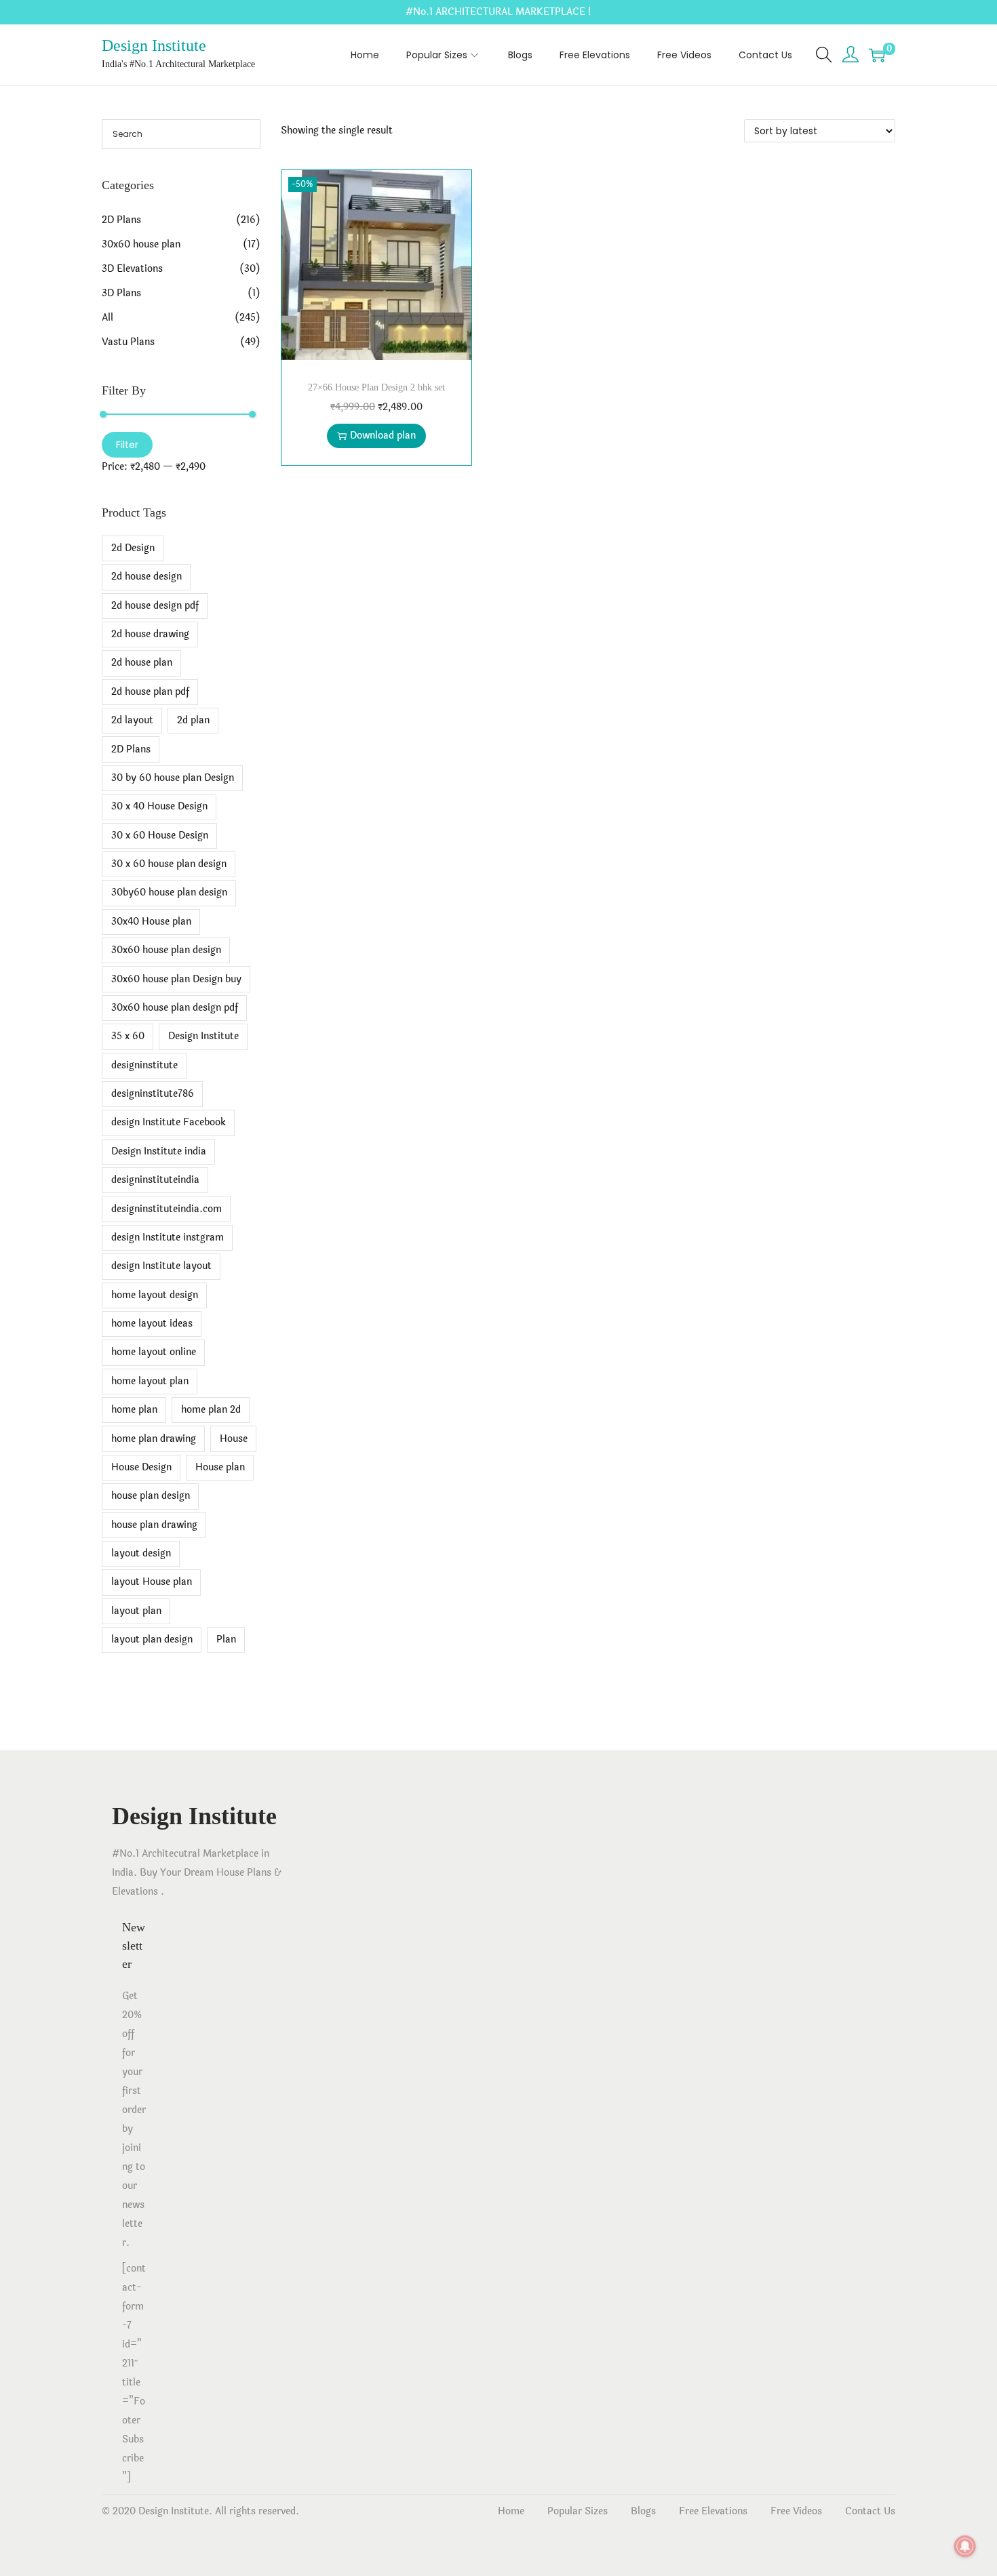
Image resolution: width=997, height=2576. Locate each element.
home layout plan (150, 1381)
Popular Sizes (578, 2511)
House (234, 1439)
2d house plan (142, 663)
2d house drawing (150, 634)
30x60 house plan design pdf (175, 1008)
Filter (127, 445)
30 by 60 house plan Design (173, 778)
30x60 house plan (141, 244)
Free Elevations (713, 2511)
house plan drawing (154, 1525)
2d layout (132, 720)
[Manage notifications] (965, 2546)
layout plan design (152, 1639)
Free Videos (796, 2511)
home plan (134, 1410)
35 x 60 (128, 1036)
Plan (226, 1639)
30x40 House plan (151, 922)
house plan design (151, 1496)
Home (511, 2511)
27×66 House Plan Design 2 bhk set (376, 387)
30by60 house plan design (169, 892)
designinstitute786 (153, 1094)
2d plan (193, 720)
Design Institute (154, 45)
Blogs (643, 2511)
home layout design (155, 1295)
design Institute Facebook (169, 1122)
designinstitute (144, 1065)
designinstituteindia (155, 1180)
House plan (220, 1467)
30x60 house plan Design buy (176, 979)
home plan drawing (154, 1439)
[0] (877, 55)
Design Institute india (159, 1151)
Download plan (383, 436)
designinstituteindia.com (167, 1209)
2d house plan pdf (150, 692)
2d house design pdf (155, 606)
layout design (141, 1553)
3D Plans (121, 293)
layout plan (136, 1611)
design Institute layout (161, 1266)
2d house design (146, 577)
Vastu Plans (128, 342)
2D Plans (121, 220)
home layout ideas (152, 1324)
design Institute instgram (168, 1237)
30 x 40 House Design (159, 806)
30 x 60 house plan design (169, 864)
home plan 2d (211, 1410)
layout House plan (152, 1582)
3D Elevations (132, 269)
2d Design (133, 548)
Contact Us (870, 2511)
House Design (141, 1467)
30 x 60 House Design (160, 836)
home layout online (154, 1352)
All (107, 318)
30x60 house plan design (166, 950)
